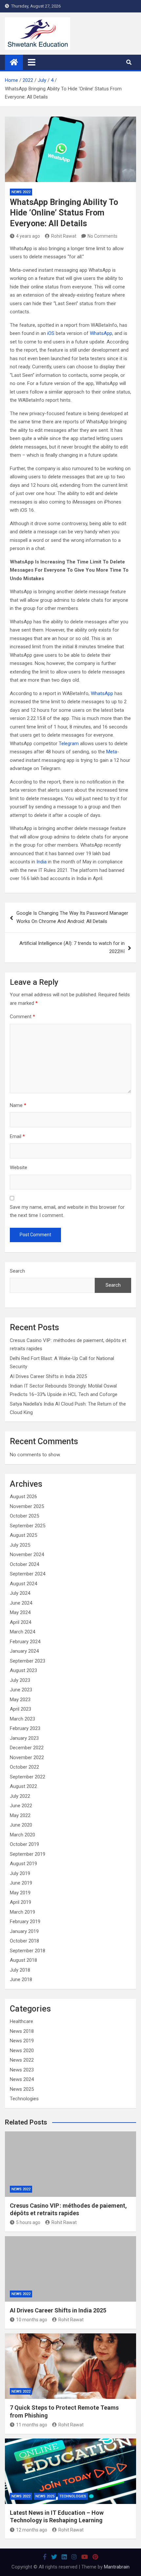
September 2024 (28, 1574)
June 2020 (21, 1825)
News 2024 (22, 2079)
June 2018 (21, 1979)
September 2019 (28, 1854)
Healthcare (21, 2021)
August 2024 (23, 1584)
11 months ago (32, 2425)
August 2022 (23, 1786)
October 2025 (24, 1516)
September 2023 (28, 1661)
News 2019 (22, 2041)
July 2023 (20, 1680)
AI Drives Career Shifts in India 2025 (48, 1376)
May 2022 (20, 1815)
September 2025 (28, 1526)
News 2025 (22, 2089)
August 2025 (23, 1535)
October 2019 (24, 1844)
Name (18, 1105)
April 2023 (20, 1709)
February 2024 (25, 1642)
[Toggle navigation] (32, 62)
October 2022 (24, 1767)
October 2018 (24, 1941)
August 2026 (23, 1497)
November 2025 (27, 1506)
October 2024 (24, 1564)
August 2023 (23, 1670)
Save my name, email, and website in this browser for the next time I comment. (67, 1211)
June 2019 (21, 1883)
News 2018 (22, 2031)
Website (19, 1168)
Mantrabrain (117, 2567)
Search (17, 1271)
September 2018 (28, 1951)
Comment (22, 1017)
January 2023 (24, 1738)
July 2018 (20, 1970)
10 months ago (32, 2320)
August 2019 (23, 1864)
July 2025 (20, 1545)
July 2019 (20, 1873)
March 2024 (22, 1632)
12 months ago (32, 2530)
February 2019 (25, 1922)
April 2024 (20, 1622)
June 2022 (21, 1806)
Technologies (24, 2099)
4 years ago (28, 236)
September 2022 (28, 1777)
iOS (51, 333)
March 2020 (22, 1835)
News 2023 (22, 2070)
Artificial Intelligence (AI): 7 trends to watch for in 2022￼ (72, 948)
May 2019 (20, 1893)
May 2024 (20, 1612)
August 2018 (23, 1960)
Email (17, 1136)
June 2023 (21, 1690)
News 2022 (21, 192)
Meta (112, 752)
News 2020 (22, 2051)
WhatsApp (101, 333)
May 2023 (20, 1700)
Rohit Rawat (64, 236)
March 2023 (22, 1719)
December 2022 (27, 1748)
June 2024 (21, 1603)
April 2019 (20, 1902)
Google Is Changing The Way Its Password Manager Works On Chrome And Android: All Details (72, 917)
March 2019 (22, 1912)
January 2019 (24, 1931)
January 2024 (24, 1651)
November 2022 (27, 1757)
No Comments (102, 236)
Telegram (69, 744)
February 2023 (25, 1728)
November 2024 (27, 1555)
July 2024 (20, 1593)
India (41, 862)
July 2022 (20, 1796)
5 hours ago (28, 2222)
